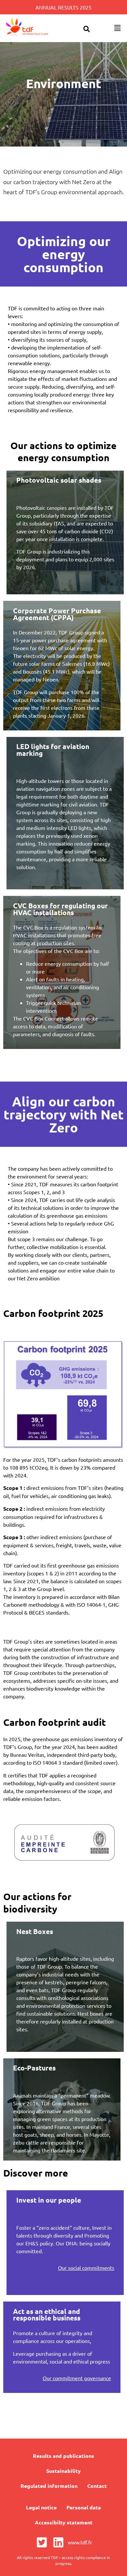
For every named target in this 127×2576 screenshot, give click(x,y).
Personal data (84, 2507)
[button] (86, 29)
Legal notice (41, 2507)
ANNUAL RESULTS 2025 (63, 7)
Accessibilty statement (64, 2522)
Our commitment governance (77, 2378)
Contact (97, 2486)
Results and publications (63, 2456)
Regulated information (49, 2486)
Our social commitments (86, 2268)
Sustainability (63, 2471)
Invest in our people (49, 2200)
